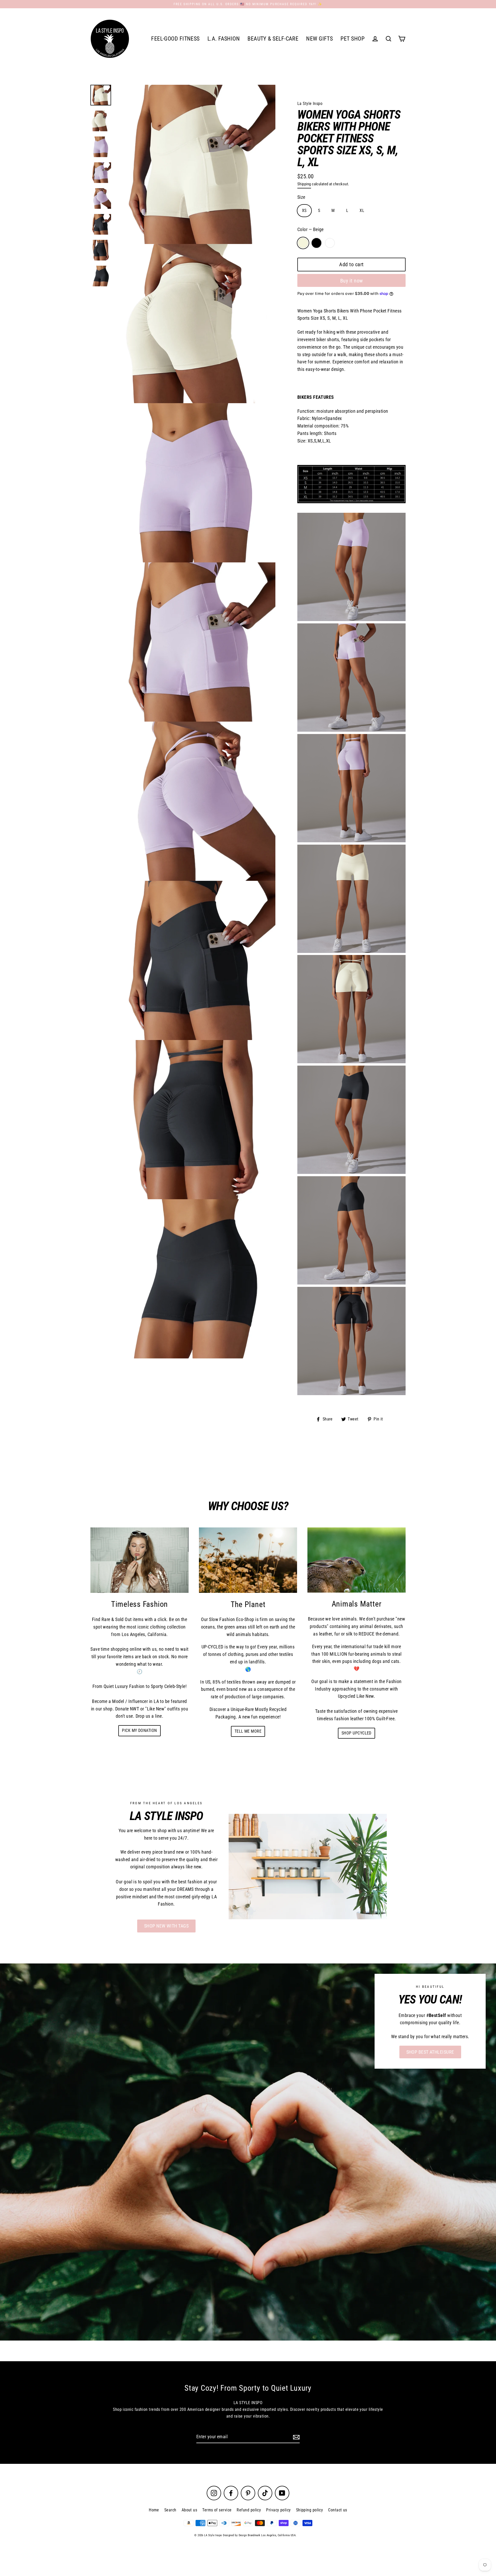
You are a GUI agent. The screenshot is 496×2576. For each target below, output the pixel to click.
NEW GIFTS (319, 39)
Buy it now (352, 281)
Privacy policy (278, 2510)
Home (154, 2510)
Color (311, 229)
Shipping (304, 184)
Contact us (338, 2510)
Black (316, 243)
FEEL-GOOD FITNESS (175, 39)
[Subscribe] (296, 2437)
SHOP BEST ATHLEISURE (430, 2052)
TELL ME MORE (248, 1731)
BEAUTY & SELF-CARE (273, 39)
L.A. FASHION (224, 39)
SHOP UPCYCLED (357, 1733)
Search (170, 2510)
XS (304, 211)
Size (301, 197)
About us (189, 2510)
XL (362, 211)
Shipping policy (310, 2510)
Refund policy (249, 2510)
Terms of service (217, 2510)
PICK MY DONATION (139, 1730)
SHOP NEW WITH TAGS (166, 1926)
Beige (303, 243)
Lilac (330, 243)
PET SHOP (352, 39)
